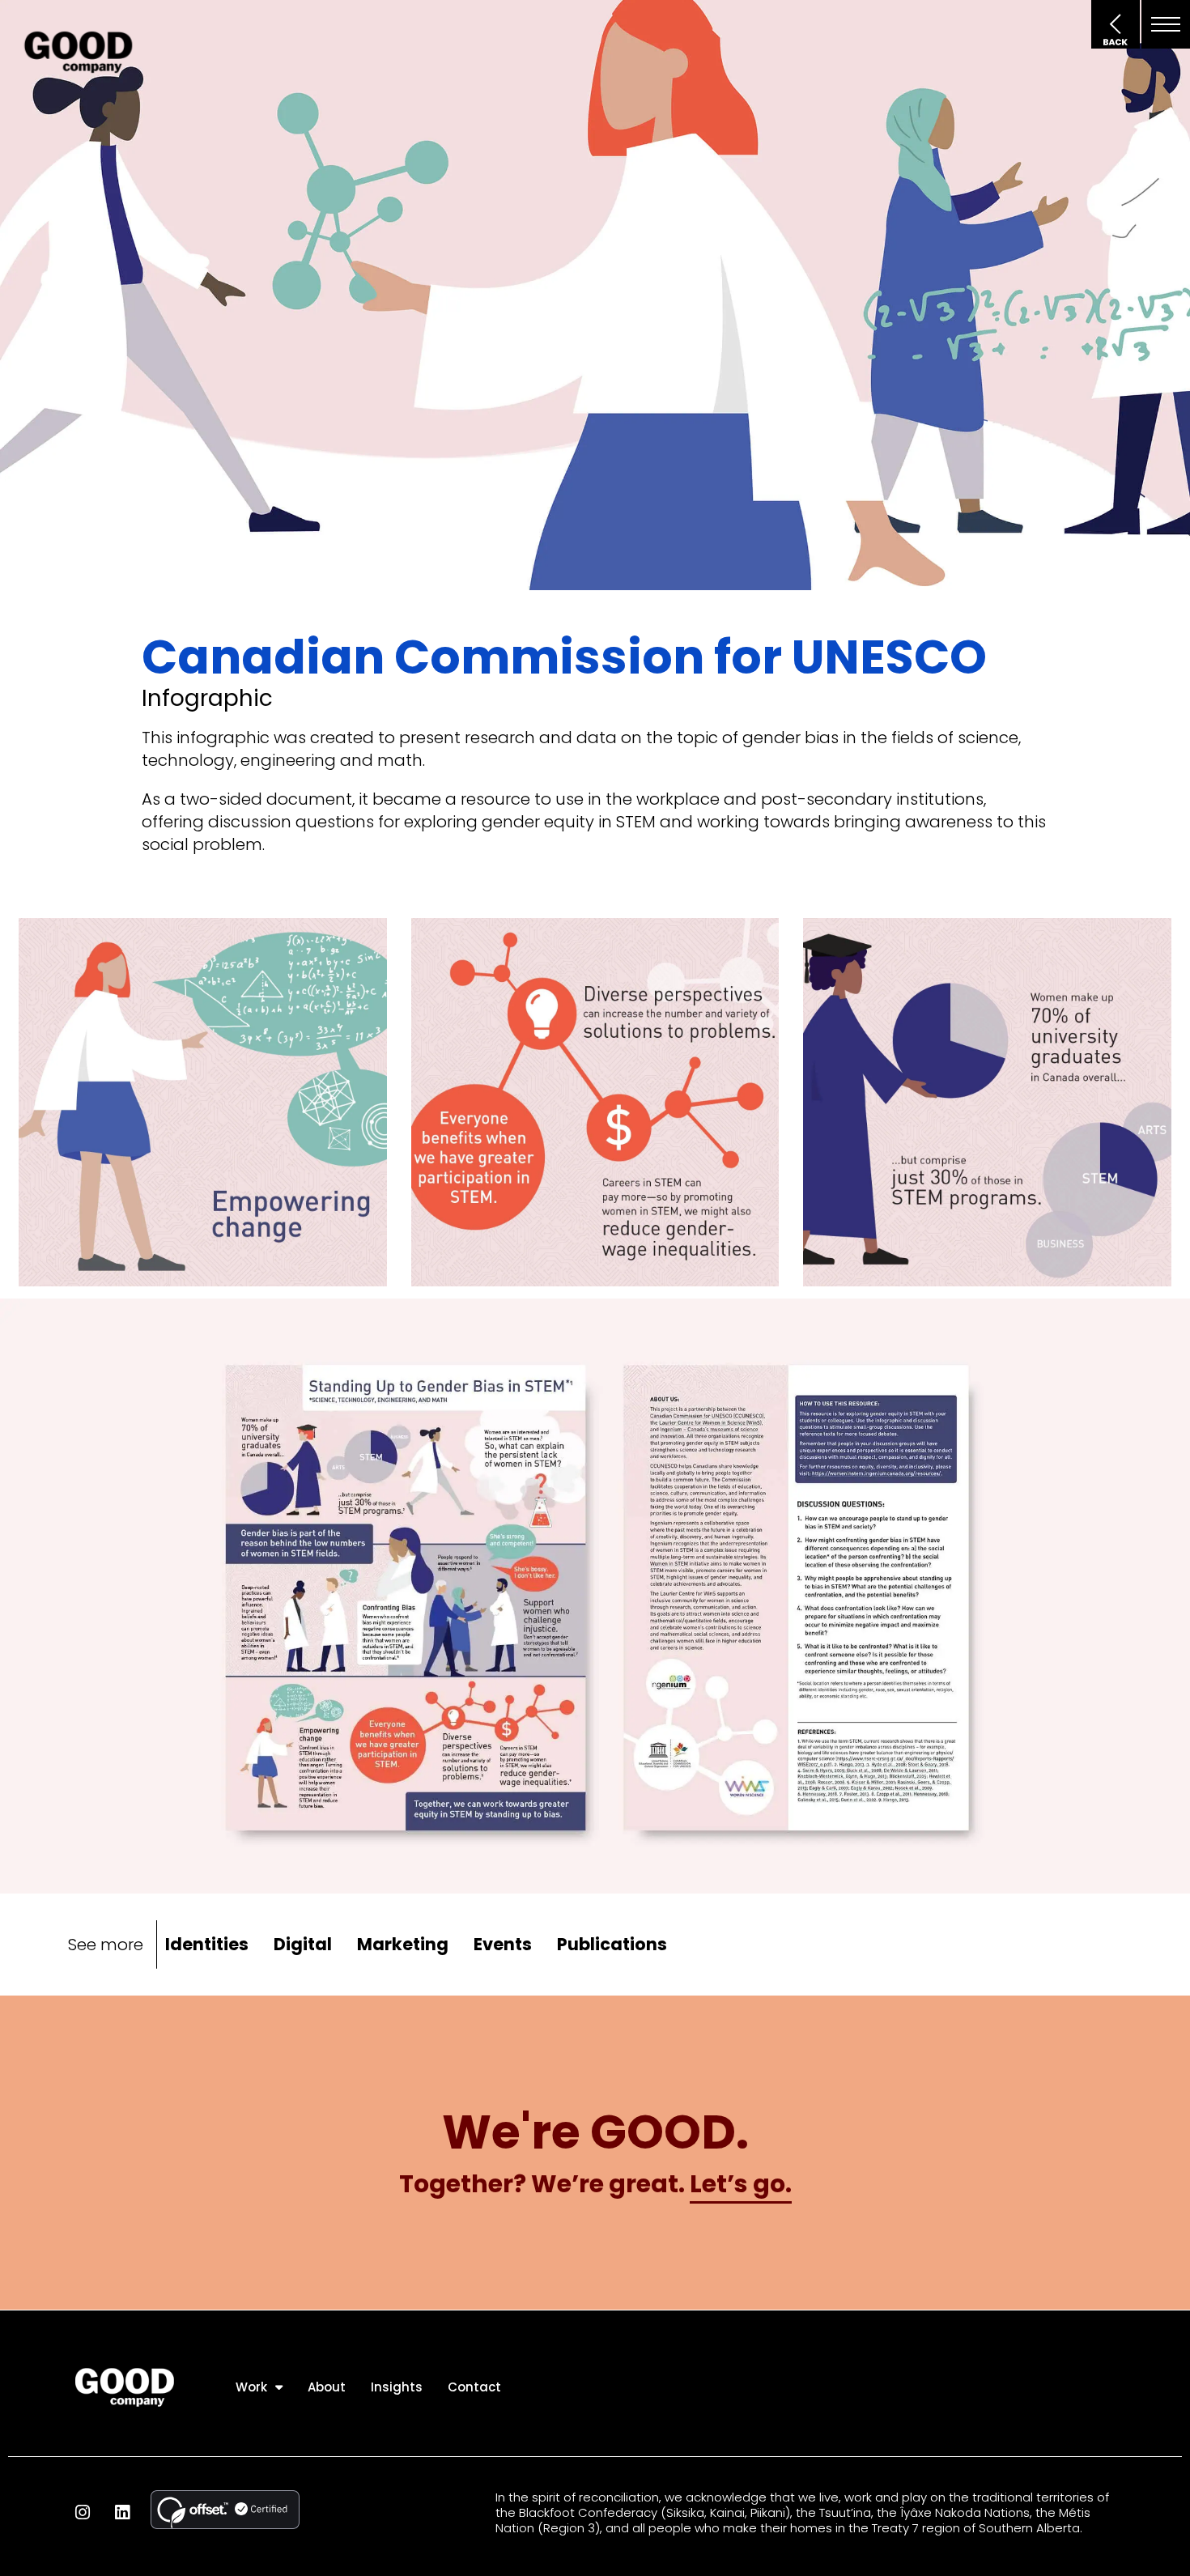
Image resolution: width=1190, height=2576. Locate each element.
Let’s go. (741, 2184)
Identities (207, 1944)
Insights (397, 2387)
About (327, 2387)
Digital (303, 1944)
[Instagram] (82, 2512)
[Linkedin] (122, 2512)
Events (503, 1944)
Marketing (403, 1944)
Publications (612, 1944)
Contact (474, 2387)
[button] (1166, 24)
